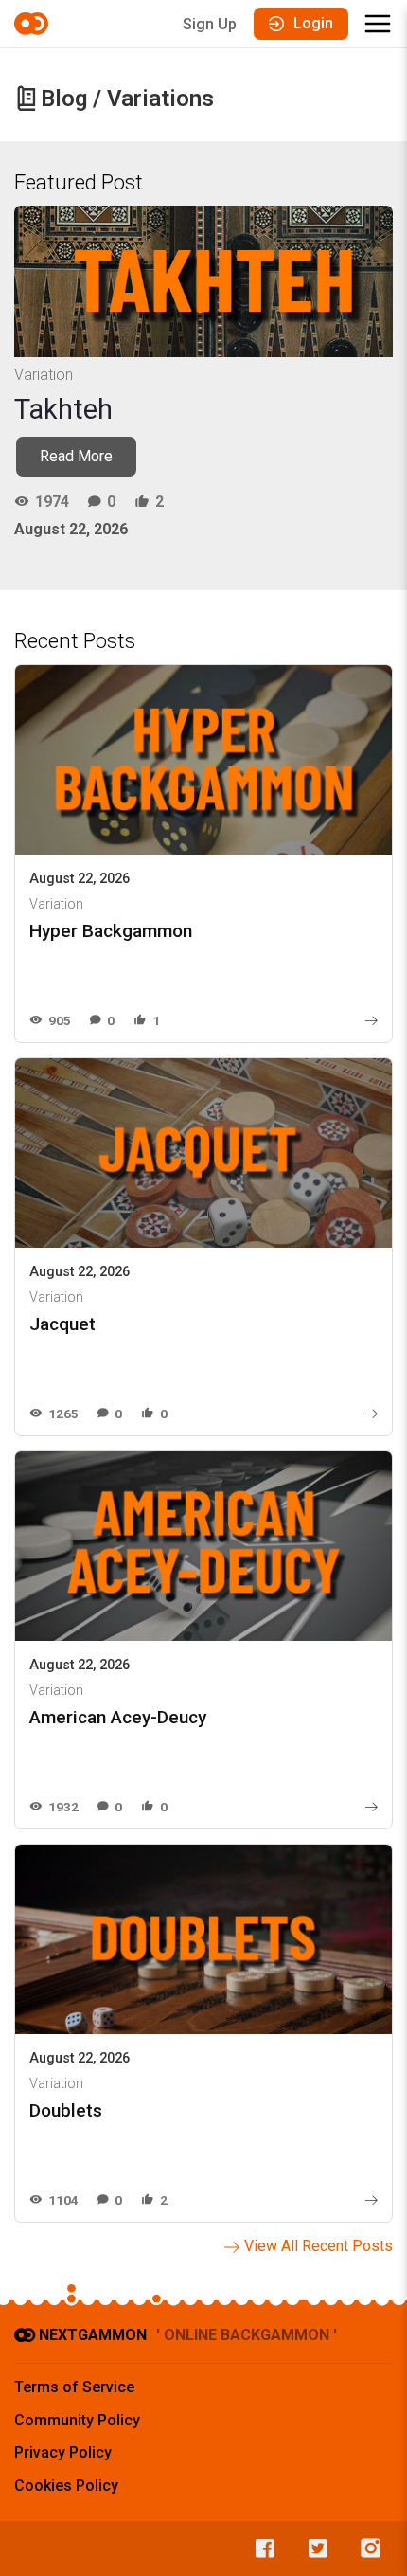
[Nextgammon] (34, 24)
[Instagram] (366, 2549)
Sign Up (210, 24)
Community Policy (77, 2420)
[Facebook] (260, 2549)
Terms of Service (74, 2387)
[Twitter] (313, 2549)
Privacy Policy (63, 2452)
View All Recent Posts (319, 2246)
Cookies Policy (66, 2486)
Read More (76, 456)
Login (313, 23)
